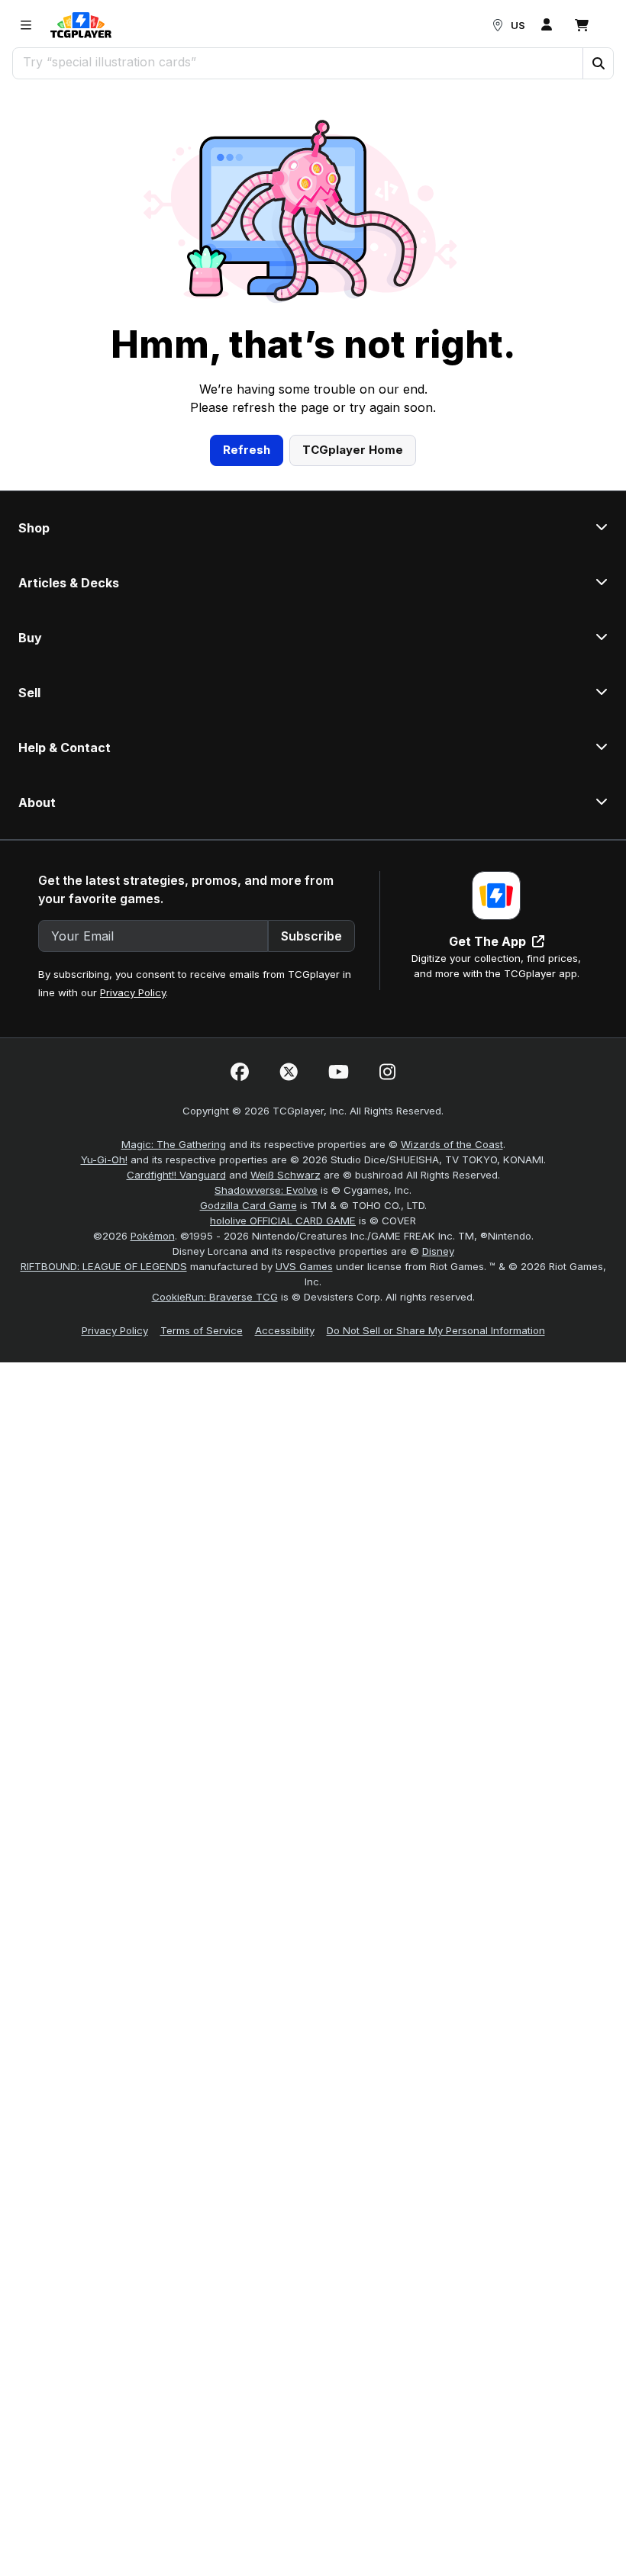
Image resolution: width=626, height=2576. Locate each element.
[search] (298, 62)
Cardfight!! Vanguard (176, 1175)
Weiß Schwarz (286, 1175)
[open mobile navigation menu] (26, 25)
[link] (81, 25)
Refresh (247, 450)
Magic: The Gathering (174, 1144)
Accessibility (285, 1330)
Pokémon (153, 1236)
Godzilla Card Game (248, 1205)
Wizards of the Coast (452, 1144)
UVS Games (304, 1266)
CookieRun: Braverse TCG (215, 1297)
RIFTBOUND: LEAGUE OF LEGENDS (104, 1266)
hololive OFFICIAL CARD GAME (283, 1220)
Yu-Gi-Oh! (104, 1159)
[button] (598, 63)
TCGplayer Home (353, 450)
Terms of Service (202, 1330)
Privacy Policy (133, 992)
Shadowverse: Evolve (266, 1190)
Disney (438, 1251)
